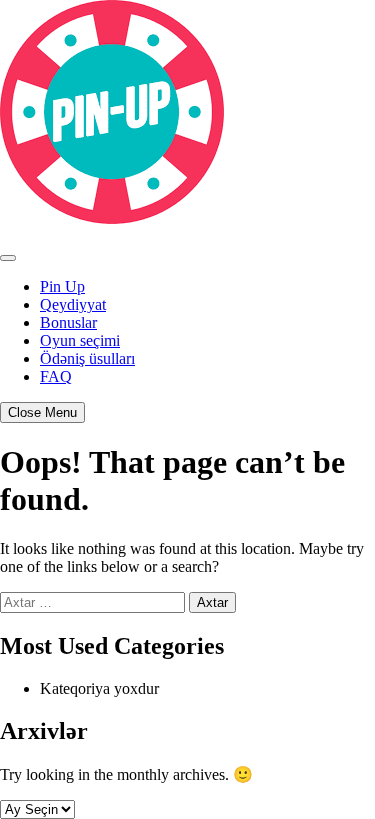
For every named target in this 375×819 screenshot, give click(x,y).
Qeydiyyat (73, 304)
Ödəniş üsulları (87, 358)
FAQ (56, 376)
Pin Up (62, 286)
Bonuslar (68, 322)
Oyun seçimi (80, 340)
